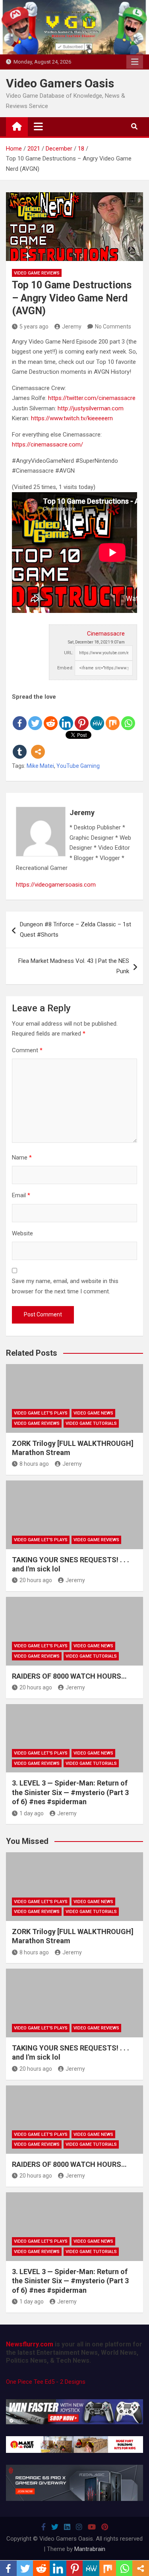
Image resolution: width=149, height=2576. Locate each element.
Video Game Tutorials (91, 1423)
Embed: (65, 668)
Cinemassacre (106, 634)
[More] (38, 745)
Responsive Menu (135, 62)
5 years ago (34, 327)
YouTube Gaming (78, 766)
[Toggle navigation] (38, 126)
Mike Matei (40, 766)
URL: (69, 653)
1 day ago (32, 1813)
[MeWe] (97, 717)
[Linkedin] (66, 717)
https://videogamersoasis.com (56, 885)
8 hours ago (34, 1464)
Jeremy (72, 327)
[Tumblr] (20, 745)
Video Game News (93, 1413)
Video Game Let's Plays (41, 1413)
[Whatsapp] (128, 717)
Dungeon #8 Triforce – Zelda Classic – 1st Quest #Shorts (75, 930)
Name (22, 1158)
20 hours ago (36, 1580)
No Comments (113, 327)
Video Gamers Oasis (60, 83)
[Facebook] (20, 717)
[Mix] (113, 717)
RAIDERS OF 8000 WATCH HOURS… (69, 1676)
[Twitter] (35, 717)
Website (22, 1233)
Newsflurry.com (30, 2344)
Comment (27, 1050)
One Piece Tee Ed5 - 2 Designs (46, 2382)
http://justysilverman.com (91, 408)
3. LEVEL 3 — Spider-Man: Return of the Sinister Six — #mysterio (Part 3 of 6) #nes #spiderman (70, 1792)
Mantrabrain (90, 2549)
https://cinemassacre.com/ (47, 444)
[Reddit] (51, 717)
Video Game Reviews (37, 273)
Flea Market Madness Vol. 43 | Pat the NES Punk (74, 966)
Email (21, 1195)
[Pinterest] (82, 717)
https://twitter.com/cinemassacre (92, 398)
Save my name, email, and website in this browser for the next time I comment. (65, 1286)
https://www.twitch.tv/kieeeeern (72, 418)
